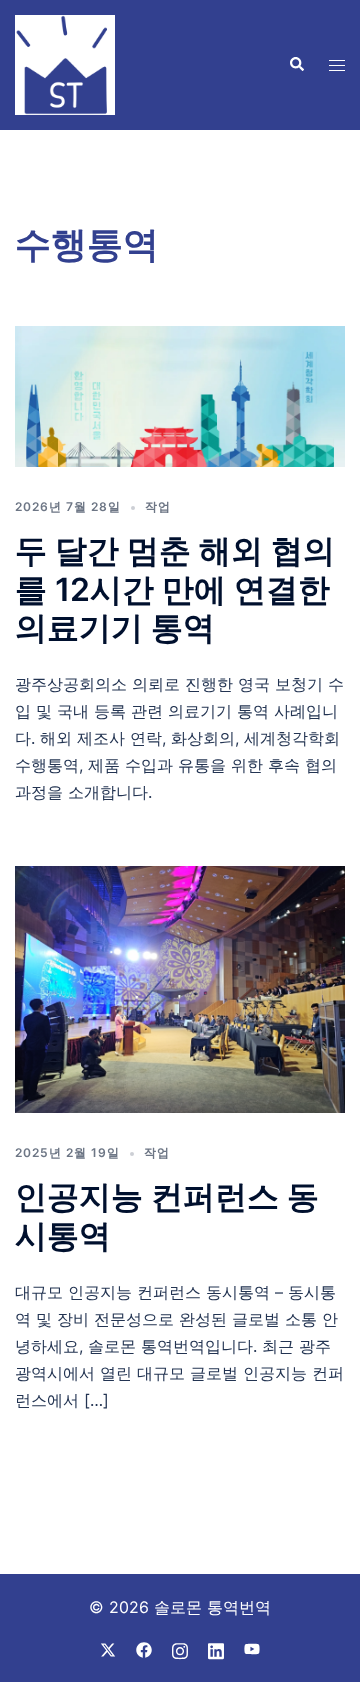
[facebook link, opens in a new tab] (144, 1649)
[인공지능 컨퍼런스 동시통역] (180, 990)
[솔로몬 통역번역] (65, 63)
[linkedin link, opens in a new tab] (216, 1649)
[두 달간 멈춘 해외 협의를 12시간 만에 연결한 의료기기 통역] (180, 396)
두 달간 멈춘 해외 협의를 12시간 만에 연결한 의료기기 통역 (175, 589)
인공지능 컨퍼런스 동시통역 (167, 1215)
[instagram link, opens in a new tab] (180, 1649)
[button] (296, 65)
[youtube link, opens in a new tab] (252, 1649)
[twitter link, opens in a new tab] (108, 1649)
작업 (158, 506)
